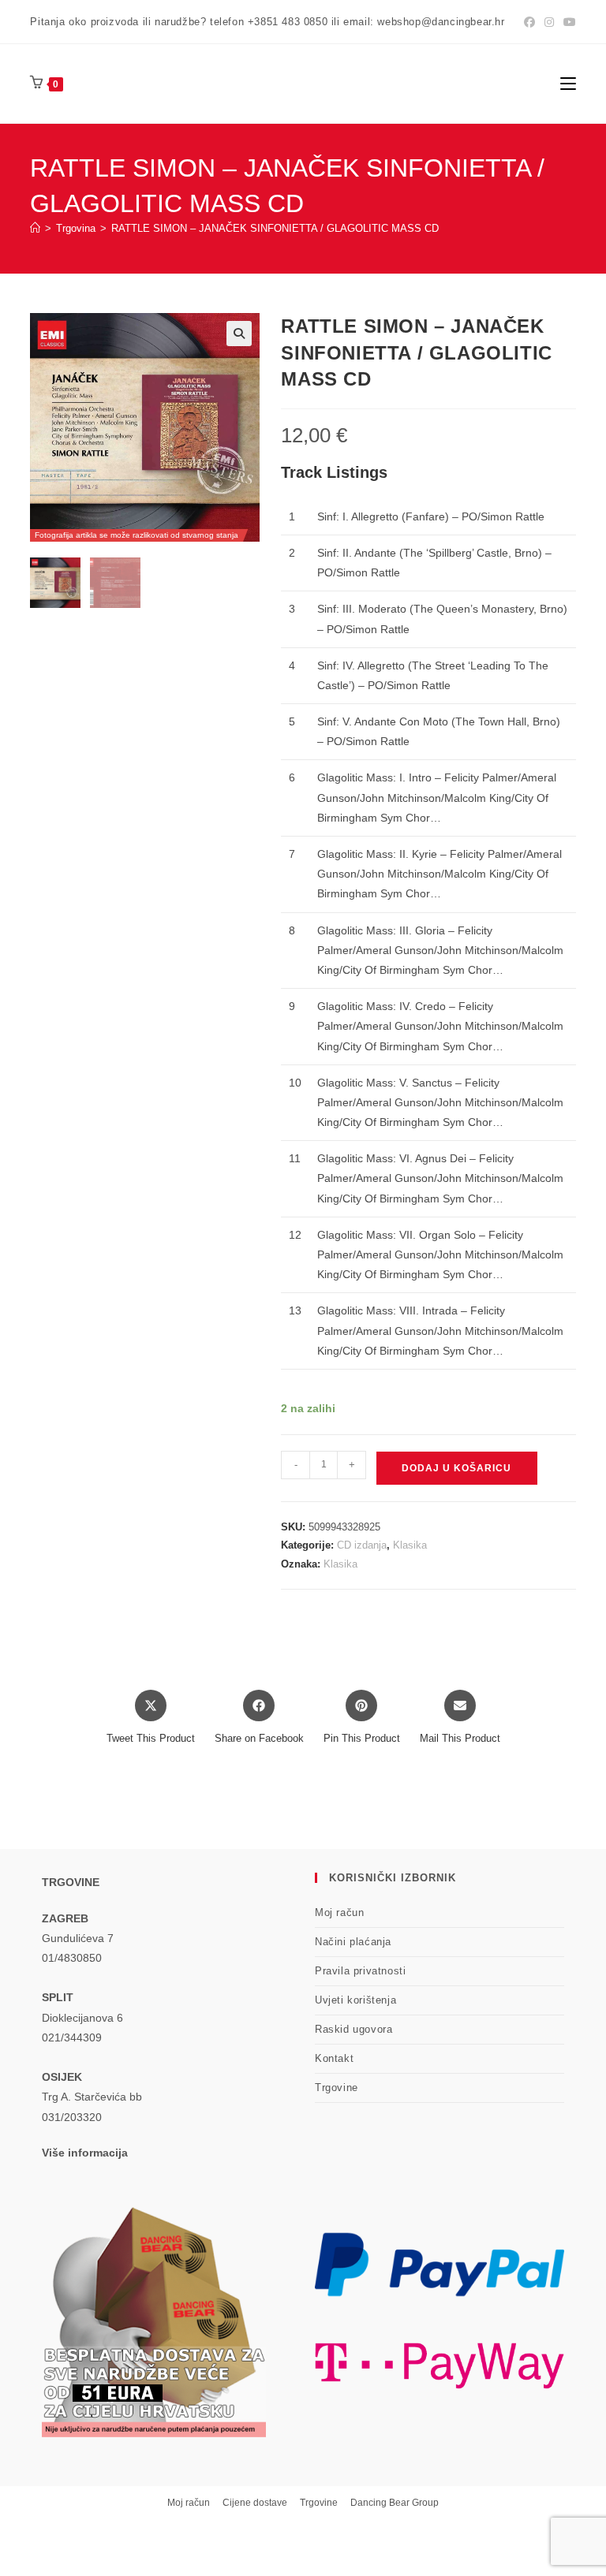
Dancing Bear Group (395, 2503)
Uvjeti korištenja (355, 2000)
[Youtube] (567, 22)
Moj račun (339, 1912)
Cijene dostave (255, 2503)
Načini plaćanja (353, 1942)
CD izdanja (362, 1545)
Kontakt (334, 2058)
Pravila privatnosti (360, 1971)
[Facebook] (529, 22)
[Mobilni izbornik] (568, 83)
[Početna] (35, 228)
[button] (239, 334)
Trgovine (337, 2088)
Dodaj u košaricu (456, 1468)
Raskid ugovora (353, 2029)
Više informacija (85, 2153)
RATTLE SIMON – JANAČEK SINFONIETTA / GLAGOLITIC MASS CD (275, 228)
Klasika (410, 1545)
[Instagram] (549, 22)
